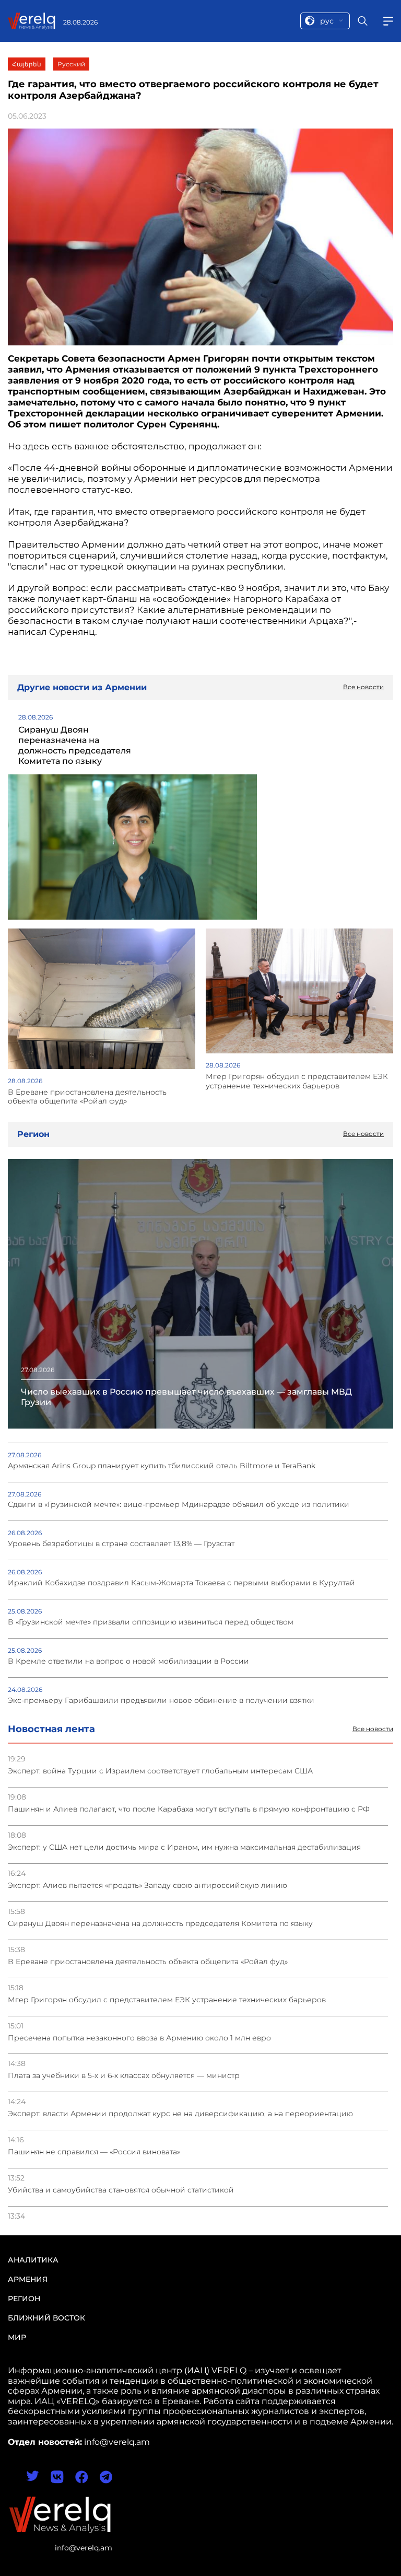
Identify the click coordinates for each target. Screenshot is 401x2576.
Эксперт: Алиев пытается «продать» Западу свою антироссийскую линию (148, 1885)
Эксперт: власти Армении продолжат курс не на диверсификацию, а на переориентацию (180, 2114)
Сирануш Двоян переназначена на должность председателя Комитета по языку (160, 1924)
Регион (24, 2299)
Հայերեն (27, 64)
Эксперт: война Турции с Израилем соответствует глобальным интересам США (160, 1771)
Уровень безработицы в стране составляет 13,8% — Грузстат (121, 1544)
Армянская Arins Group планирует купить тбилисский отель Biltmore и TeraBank (162, 1466)
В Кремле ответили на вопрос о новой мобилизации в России (128, 1661)
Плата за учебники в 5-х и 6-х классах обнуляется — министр (124, 2076)
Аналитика (33, 2260)
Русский (71, 64)
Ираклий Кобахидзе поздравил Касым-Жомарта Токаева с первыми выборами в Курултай (181, 1583)
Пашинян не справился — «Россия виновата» (94, 2152)
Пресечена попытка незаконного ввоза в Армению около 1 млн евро (139, 2038)
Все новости (373, 1729)
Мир (17, 2337)
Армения (28, 2279)
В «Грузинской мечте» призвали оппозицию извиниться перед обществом (151, 1622)
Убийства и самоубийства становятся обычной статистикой (121, 2190)
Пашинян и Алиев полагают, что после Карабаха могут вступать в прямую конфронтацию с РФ (189, 1809)
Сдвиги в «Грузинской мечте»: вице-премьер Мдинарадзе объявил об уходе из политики (179, 1505)
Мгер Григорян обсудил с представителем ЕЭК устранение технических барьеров (167, 2000)
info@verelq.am (84, 2548)
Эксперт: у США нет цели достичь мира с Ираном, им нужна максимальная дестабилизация (184, 1847)
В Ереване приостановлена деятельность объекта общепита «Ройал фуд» (148, 1962)
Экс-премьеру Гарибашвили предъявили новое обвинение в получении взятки (161, 1701)
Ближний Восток (46, 2318)
